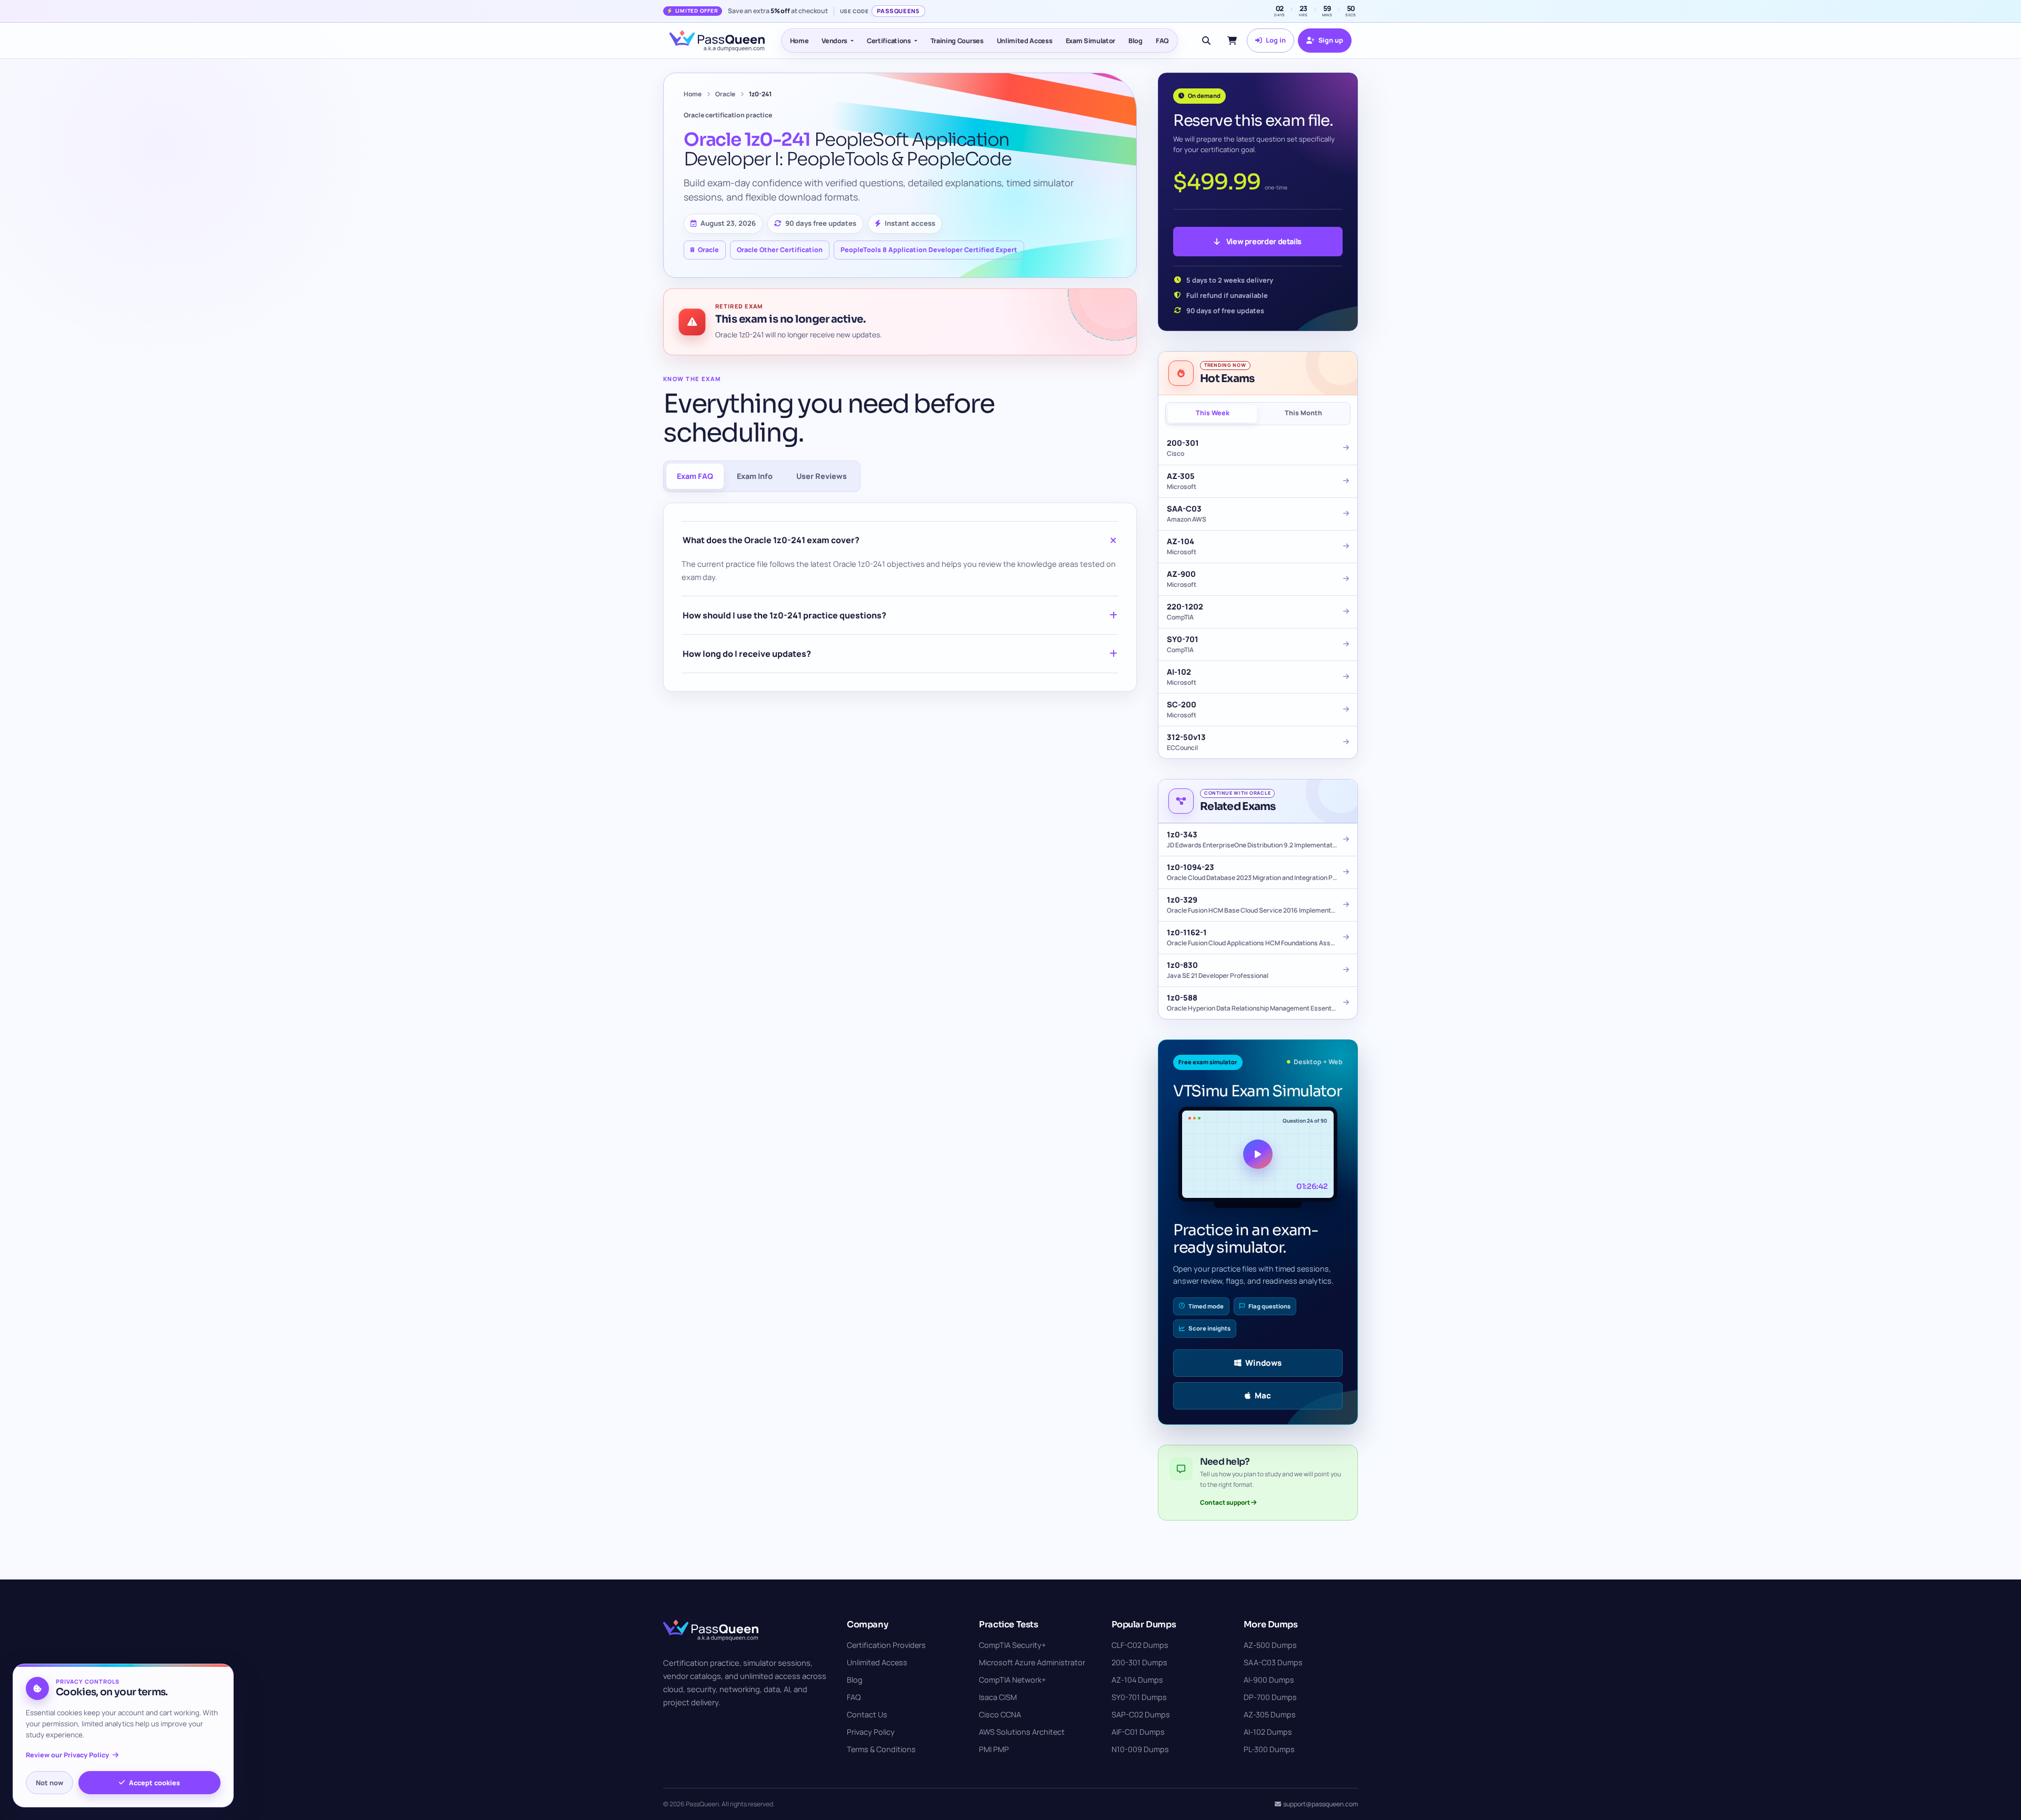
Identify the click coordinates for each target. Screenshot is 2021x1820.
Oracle (725, 94)
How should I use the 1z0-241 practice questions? (784, 615)
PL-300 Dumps (1269, 1749)
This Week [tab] (1213, 413)
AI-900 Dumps (1269, 1680)
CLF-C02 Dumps (1140, 1645)
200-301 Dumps (1139, 1662)
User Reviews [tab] (822, 476)
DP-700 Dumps (1270, 1697)
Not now (49, 1783)
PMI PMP (994, 1749)
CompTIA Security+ (1012, 1645)
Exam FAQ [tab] (695, 476)
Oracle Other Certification (780, 250)
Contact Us (867, 1714)
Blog (1135, 41)
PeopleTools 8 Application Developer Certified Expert (929, 250)
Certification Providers (886, 1645)
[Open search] (1206, 41)
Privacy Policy (871, 1732)
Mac (1263, 1396)
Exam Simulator (1091, 41)
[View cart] (1232, 41)
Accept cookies (154, 1783)
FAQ (1162, 41)
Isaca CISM (998, 1697)
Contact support (1225, 1502)
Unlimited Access (1025, 41)
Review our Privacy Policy (67, 1755)
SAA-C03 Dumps (1273, 1662)
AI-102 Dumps (1268, 1732)
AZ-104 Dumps (1137, 1680)
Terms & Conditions (881, 1749)
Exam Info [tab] (755, 476)
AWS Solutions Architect (1022, 1732)
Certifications (889, 41)
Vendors (834, 41)
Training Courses (957, 41)
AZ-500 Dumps (1270, 1645)
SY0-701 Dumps (1139, 1697)
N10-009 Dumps (1140, 1749)
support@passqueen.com (1320, 1804)
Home (799, 41)
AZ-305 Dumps (1270, 1714)
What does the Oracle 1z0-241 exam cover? (771, 540)
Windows (1263, 1363)
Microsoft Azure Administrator (1032, 1662)
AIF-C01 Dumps (1138, 1732)
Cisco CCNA (1000, 1714)
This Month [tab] (1303, 413)
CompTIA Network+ (1012, 1680)
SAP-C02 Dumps (1141, 1714)
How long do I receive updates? (747, 654)
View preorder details (1264, 241)
